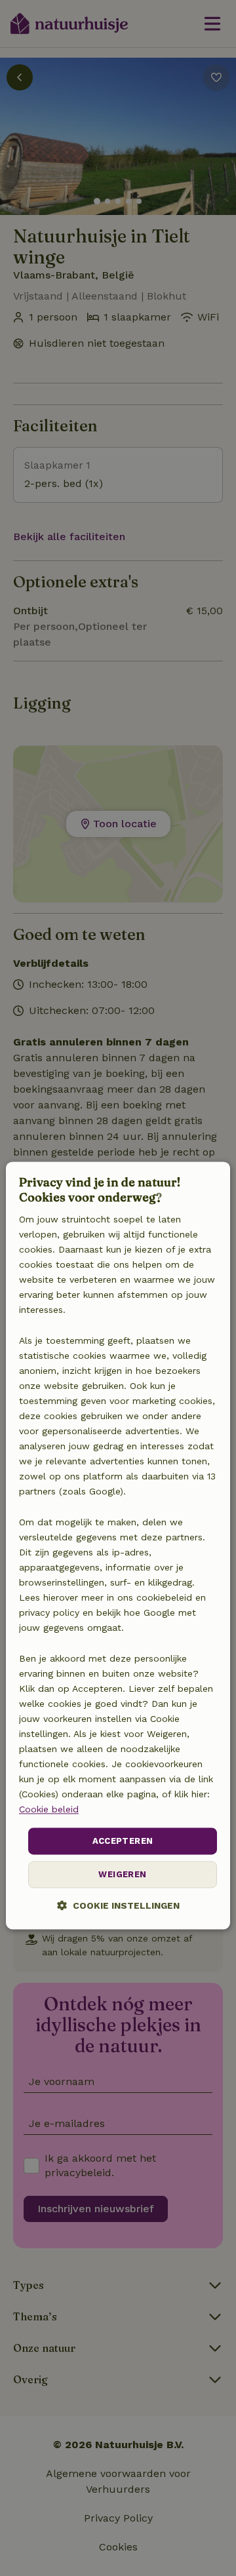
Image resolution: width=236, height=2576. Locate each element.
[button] (118, 1906)
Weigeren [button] (122, 1875)
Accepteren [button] (123, 1841)
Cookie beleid (49, 1810)
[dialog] (118, 1545)
